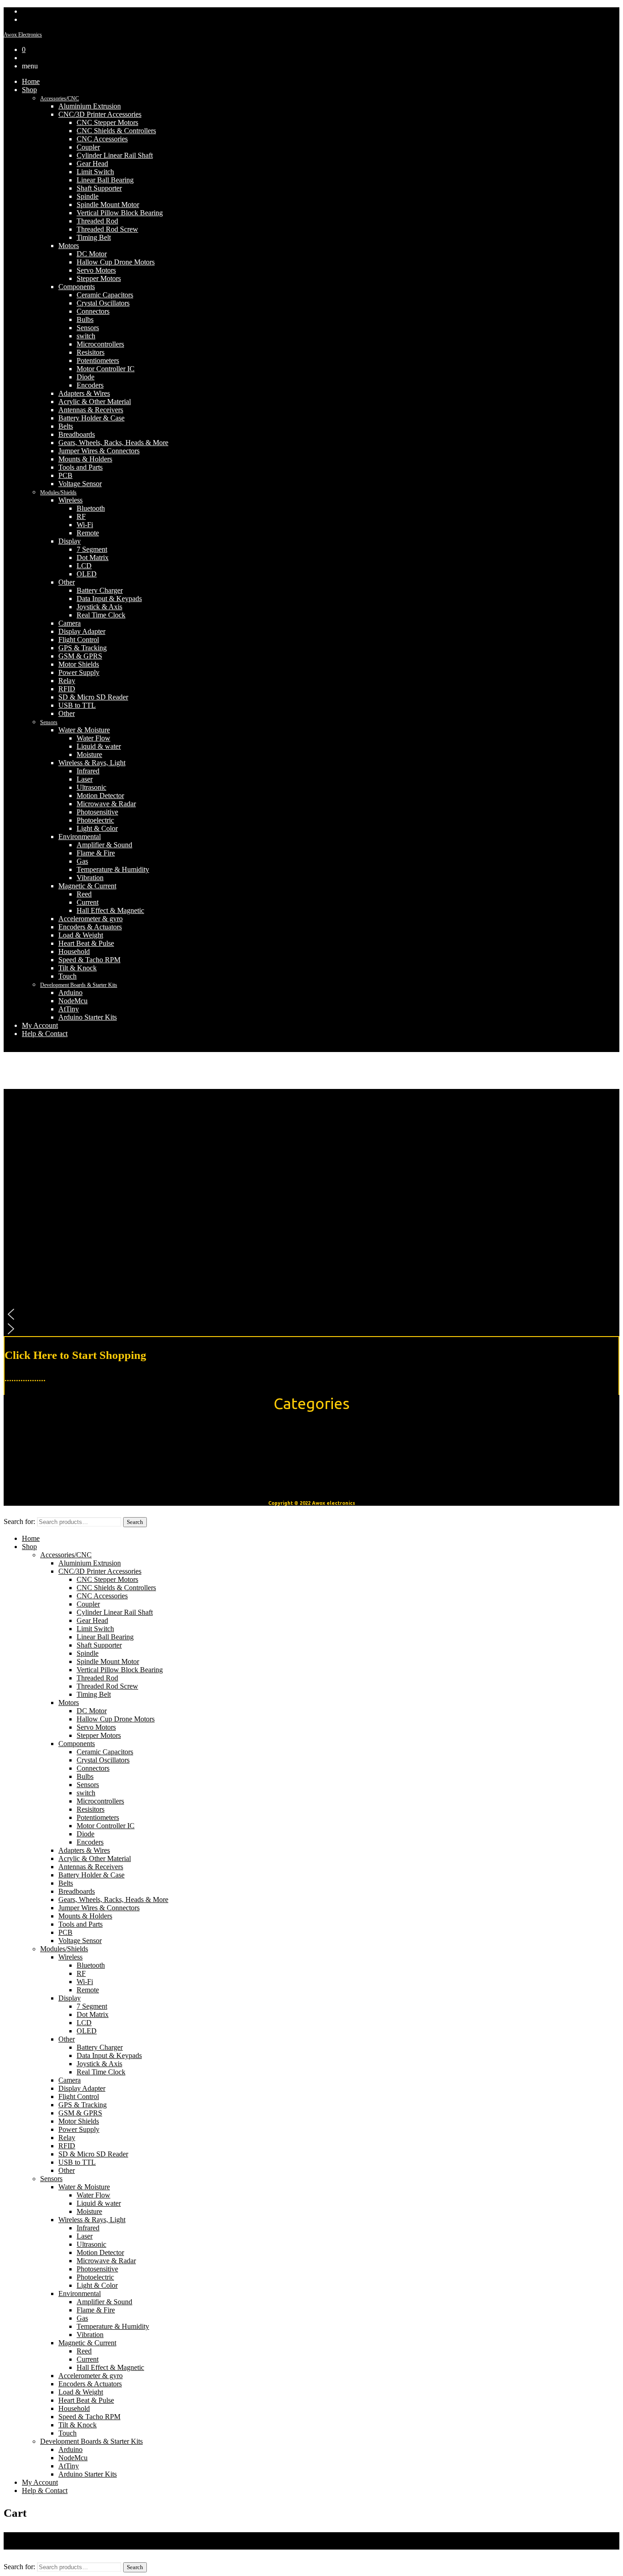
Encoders (90, 385)
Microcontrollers (100, 344)
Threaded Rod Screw (107, 229)
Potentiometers (98, 360)
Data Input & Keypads (109, 599)
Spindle (88, 196)
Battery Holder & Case (91, 418)
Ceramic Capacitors (105, 295)
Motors (69, 246)
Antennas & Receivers (91, 410)
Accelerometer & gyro (91, 919)
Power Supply (79, 672)
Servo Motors (96, 270)
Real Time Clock (101, 615)
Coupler (88, 147)
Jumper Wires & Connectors (99, 451)
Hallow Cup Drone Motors (116, 262)
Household (74, 951)
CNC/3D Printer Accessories (100, 114)
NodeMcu (73, 1001)
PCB (65, 475)
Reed (84, 894)
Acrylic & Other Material (95, 402)
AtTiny (69, 1009)
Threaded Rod (97, 221)
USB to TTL (77, 705)
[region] (311, 1213)
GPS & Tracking (83, 648)
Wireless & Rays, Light (92, 763)
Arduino (70, 993)
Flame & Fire (96, 853)
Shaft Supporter (99, 188)
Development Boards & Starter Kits (79, 985)
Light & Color (97, 828)
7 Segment (92, 549)
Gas (82, 861)
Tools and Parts (80, 467)
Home (31, 81)
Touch (67, 976)
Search (135, 1522)
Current (88, 902)
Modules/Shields (58, 492)
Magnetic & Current (87, 886)
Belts (66, 426)
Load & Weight (81, 935)
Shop (29, 90)
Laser (85, 779)
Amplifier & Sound (104, 845)
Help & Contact (45, 1034)
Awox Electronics (23, 35)
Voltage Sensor (80, 484)
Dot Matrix (93, 557)
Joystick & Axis (99, 607)
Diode (86, 377)
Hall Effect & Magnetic (110, 910)
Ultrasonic (91, 787)
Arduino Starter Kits (88, 1017)
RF (81, 516)
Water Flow (93, 738)
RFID (67, 689)
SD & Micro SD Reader (93, 697)
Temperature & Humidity (113, 869)
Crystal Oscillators (103, 303)
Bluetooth (91, 508)
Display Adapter (82, 631)
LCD (84, 566)
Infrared (88, 771)
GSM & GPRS (80, 656)
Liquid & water (99, 746)
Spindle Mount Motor (108, 205)
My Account (40, 1025)
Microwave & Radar (106, 804)
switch (86, 336)
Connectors (93, 311)
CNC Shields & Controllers (116, 131)
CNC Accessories (102, 139)
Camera (70, 623)
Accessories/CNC (60, 98)
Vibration (90, 878)
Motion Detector (100, 796)
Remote (88, 533)
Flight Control (79, 640)
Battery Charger (100, 590)
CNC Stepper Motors (107, 122)
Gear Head (92, 163)
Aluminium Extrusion (90, 106)
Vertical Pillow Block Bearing (120, 213)
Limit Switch (95, 172)
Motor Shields (79, 664)
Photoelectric (95, 820)
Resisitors (91, 352)
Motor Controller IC (106, 369)
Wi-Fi (85, 525)
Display (70, 541)
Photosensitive (97, 812)
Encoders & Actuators (90, 927)
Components (77, 287)
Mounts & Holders (85, 459)
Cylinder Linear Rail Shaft (115, 155)
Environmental (80, 837)
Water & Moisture (84, 730)
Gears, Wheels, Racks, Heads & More (113, 443)
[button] (311, 1314)
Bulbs (85, 319)
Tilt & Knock (78, 968)
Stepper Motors (99, 278)
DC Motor (92, 254)
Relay (67, 681)
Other (67, 582)
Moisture (89, 754)
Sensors (88, 328)
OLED (87, 574)
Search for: (19, 1521)
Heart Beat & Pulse (86, 943)
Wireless (70, 500)
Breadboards (77, 434)
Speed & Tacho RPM (89, 960)
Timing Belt (94, 237)
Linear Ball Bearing (105, 180)
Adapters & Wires (84, 393)
